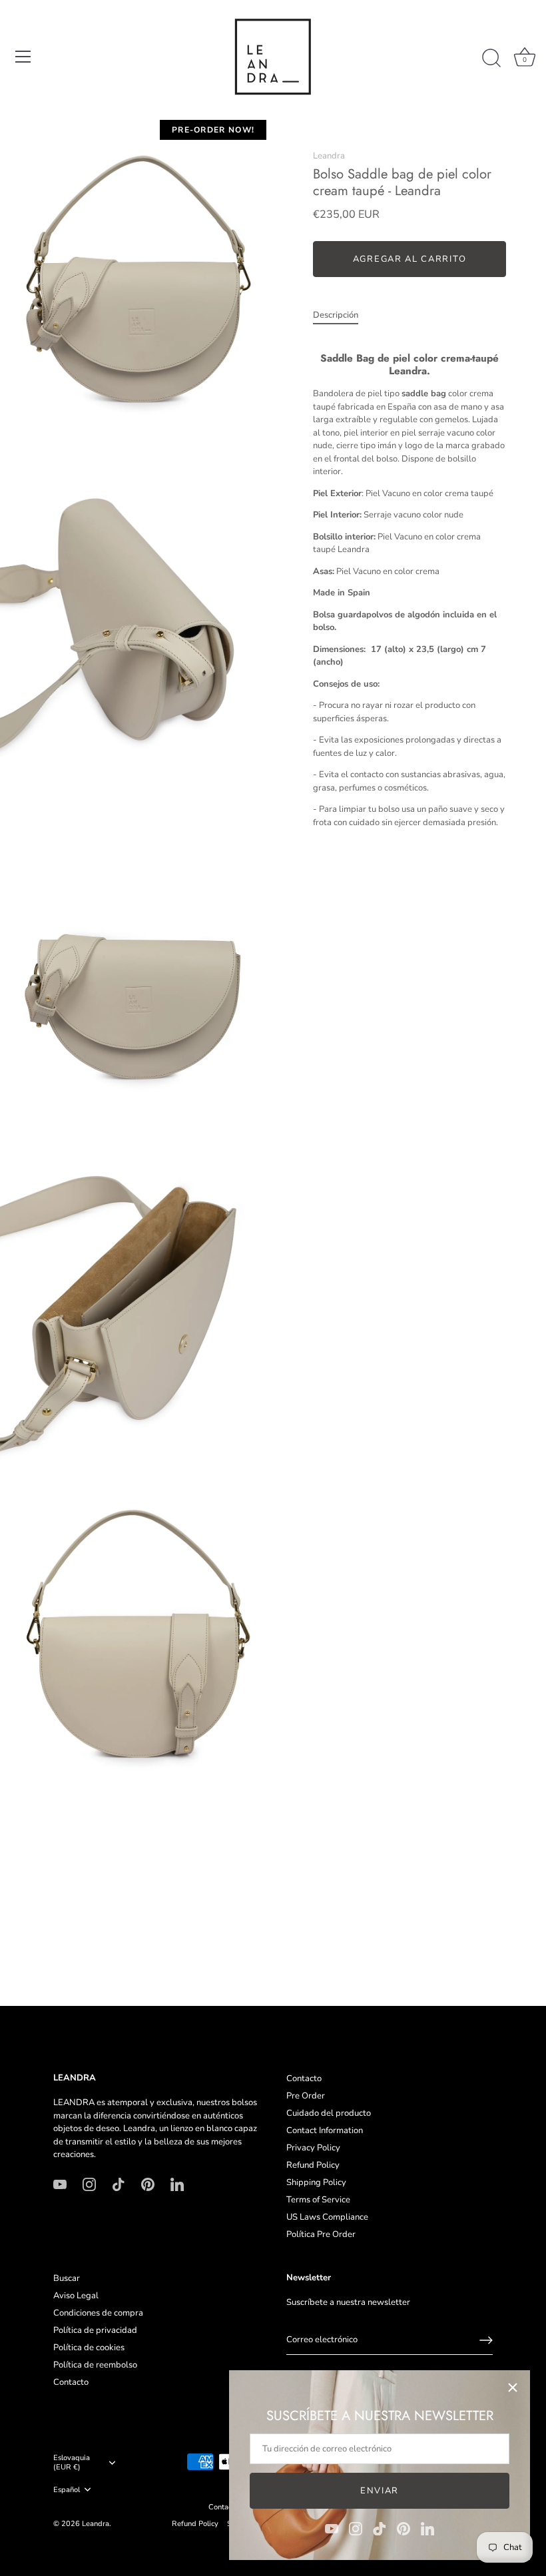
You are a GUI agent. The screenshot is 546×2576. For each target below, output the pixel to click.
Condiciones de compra (98, 2313)
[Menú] (23, 57)
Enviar (380, 2491)
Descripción (336, 315)
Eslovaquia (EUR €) (72, 2463)
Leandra (329, 156)
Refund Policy (313, 2165)
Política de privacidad (95, 2330)
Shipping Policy (316, 2182)
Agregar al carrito (409, 259)
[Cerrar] (513, 2388)
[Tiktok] (380, 2528)
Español (67, 2490)
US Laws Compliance (327, 2217)
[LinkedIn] (427, 2528)
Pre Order (306, 2096)
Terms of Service (318, 2200)
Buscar (67, 2278)
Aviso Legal (76, 2296)
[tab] (342, 316)
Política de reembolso (95, 2365)
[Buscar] (491, 59)
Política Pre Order (321, 2234)
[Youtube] (332, 2528)
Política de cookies (89, 2348)
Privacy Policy (313, 2148)
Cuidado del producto (329, 2113)
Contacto (304, 2079)
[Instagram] (356, 2528)
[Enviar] (486, 2340)
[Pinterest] (404, 2528)
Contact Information (325, 2130)
